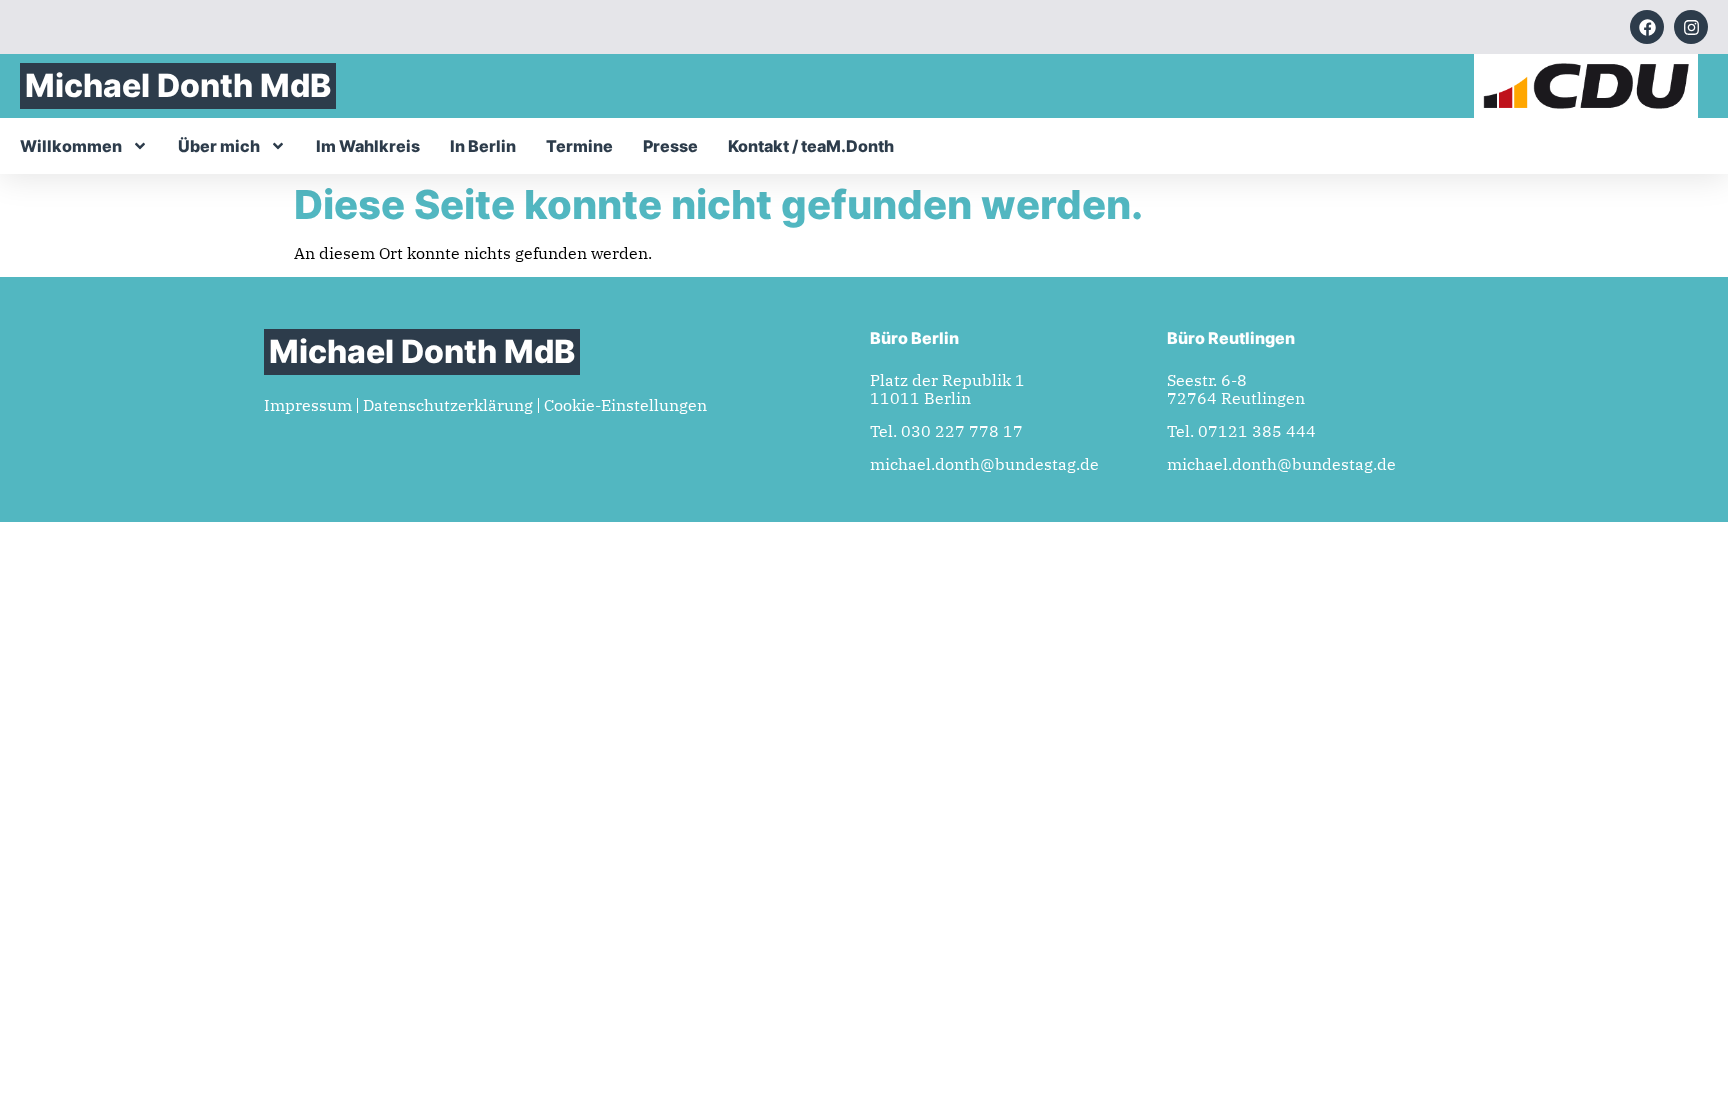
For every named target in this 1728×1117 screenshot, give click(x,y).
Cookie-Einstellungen (625, 405)
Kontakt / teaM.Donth (811, 146)
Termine (579, 146)
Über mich (219, 146)
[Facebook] (1647, 27)
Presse (670, 146)
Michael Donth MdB (178, 85)
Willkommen (71, 146)
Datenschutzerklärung (448, 405)
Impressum (308, 405)
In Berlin (483, 146)
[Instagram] (1691, 27)
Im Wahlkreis (368, 146)
